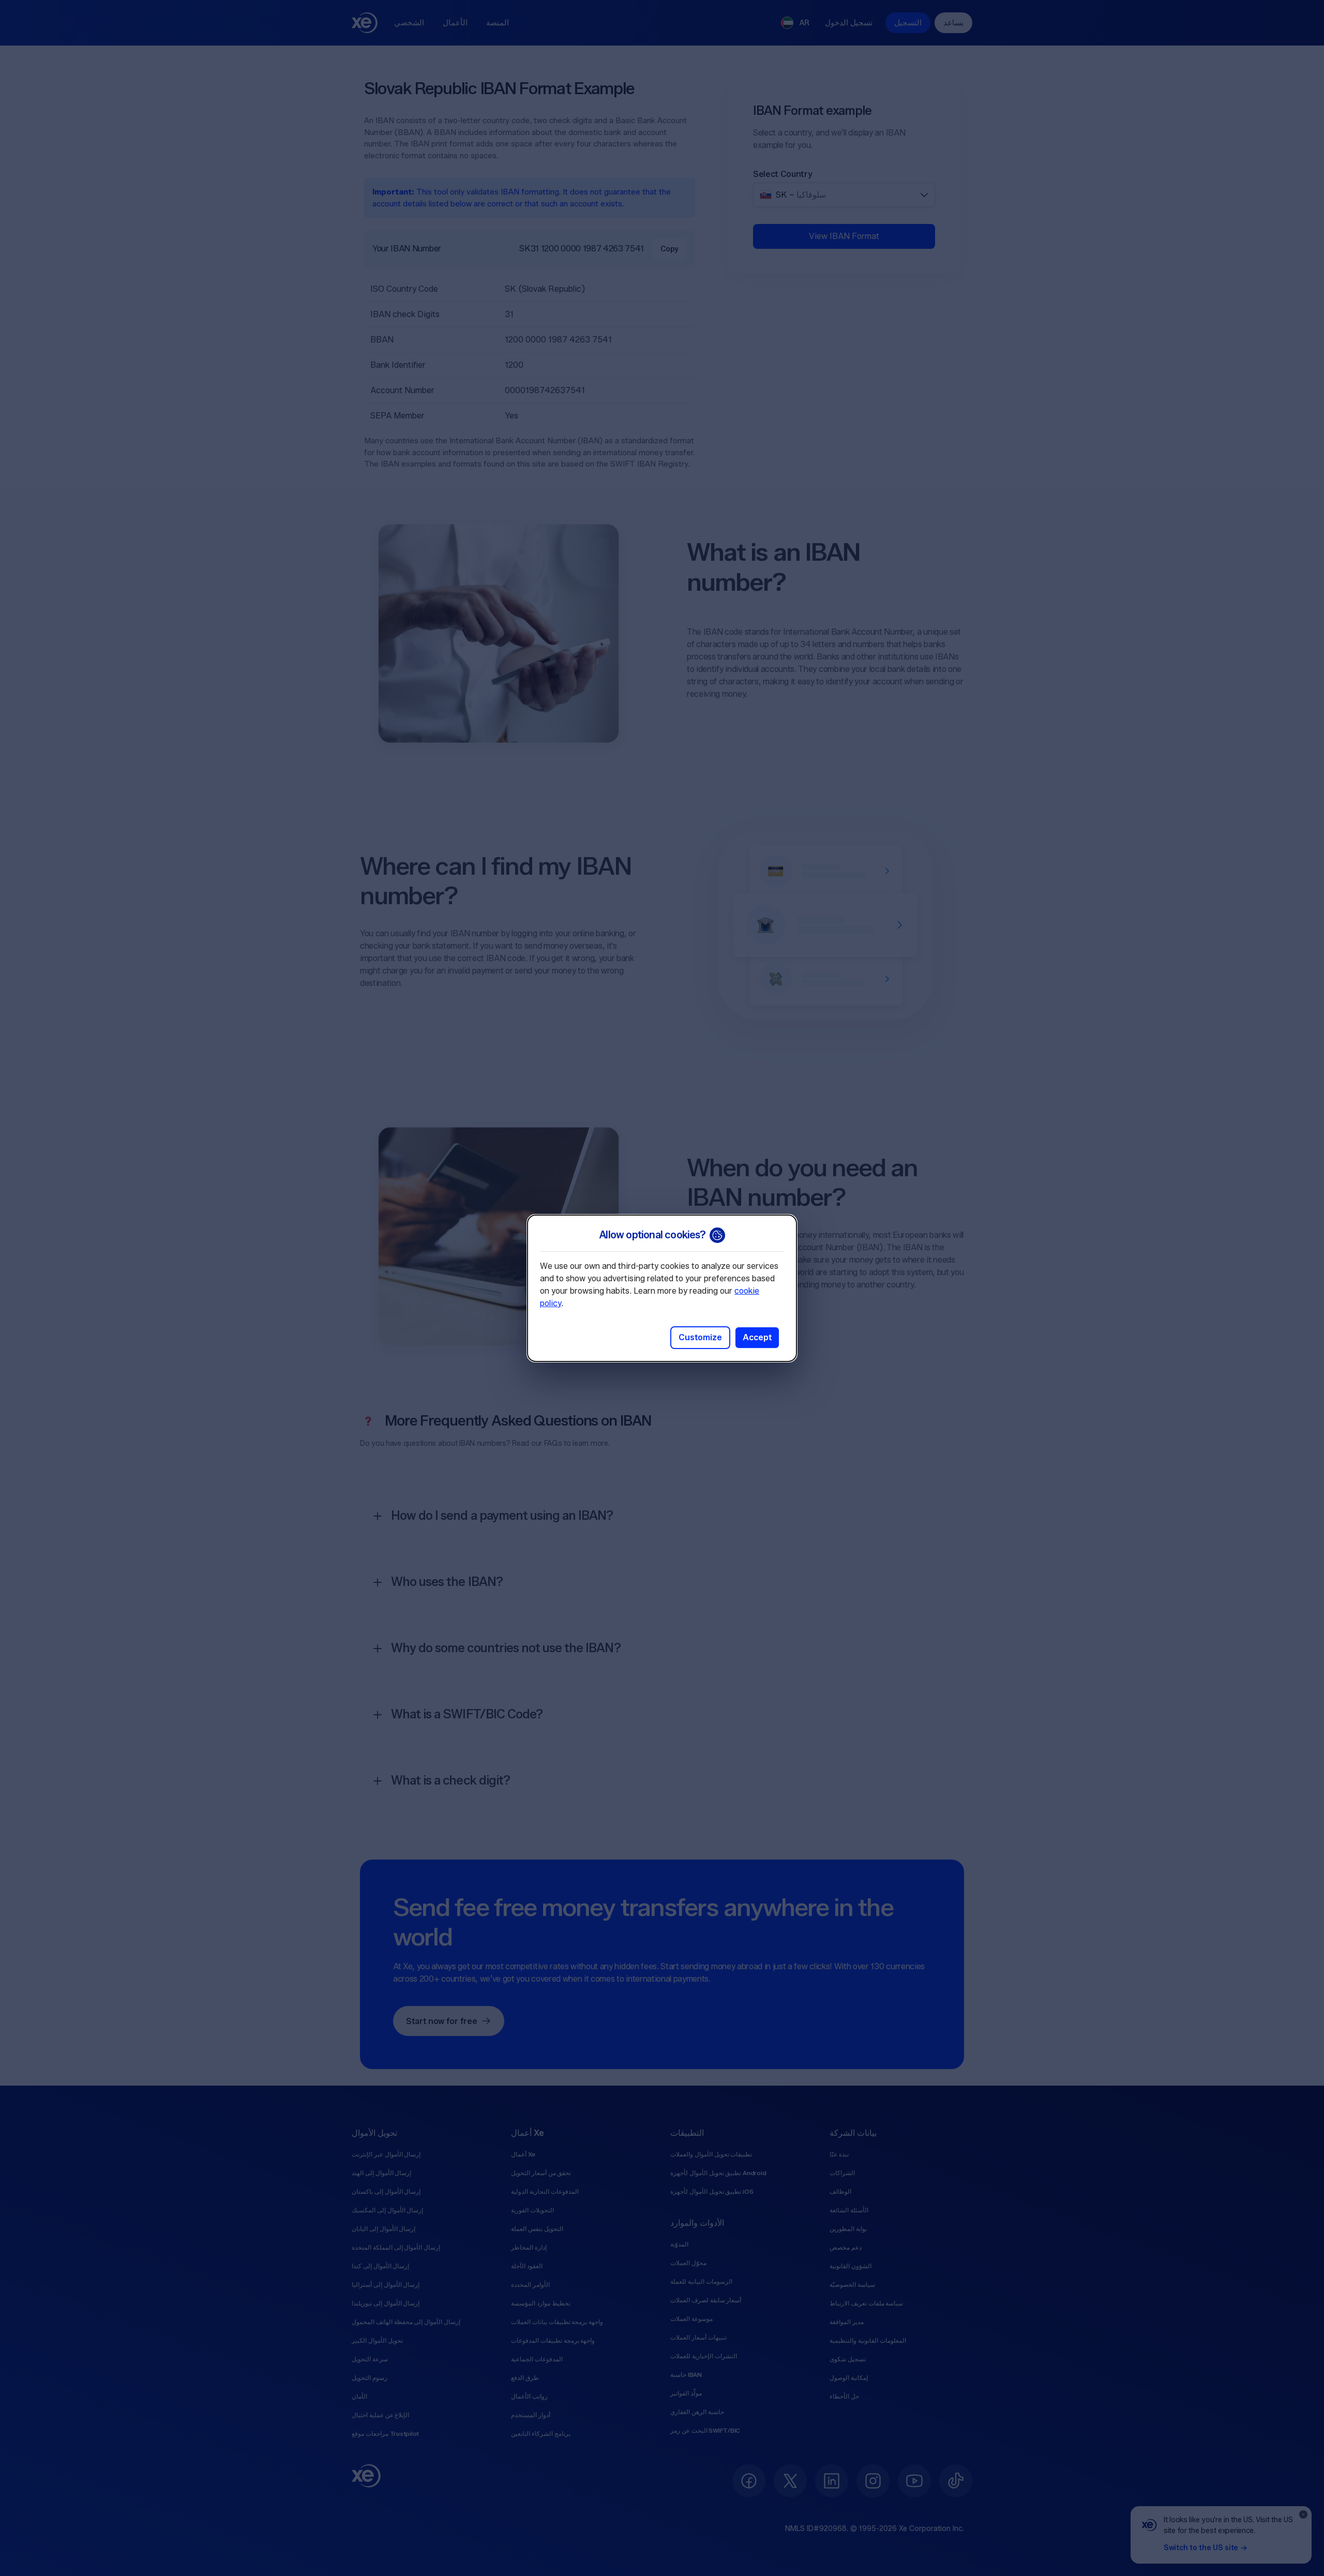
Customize (700, 1337)
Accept (757, 1337)
